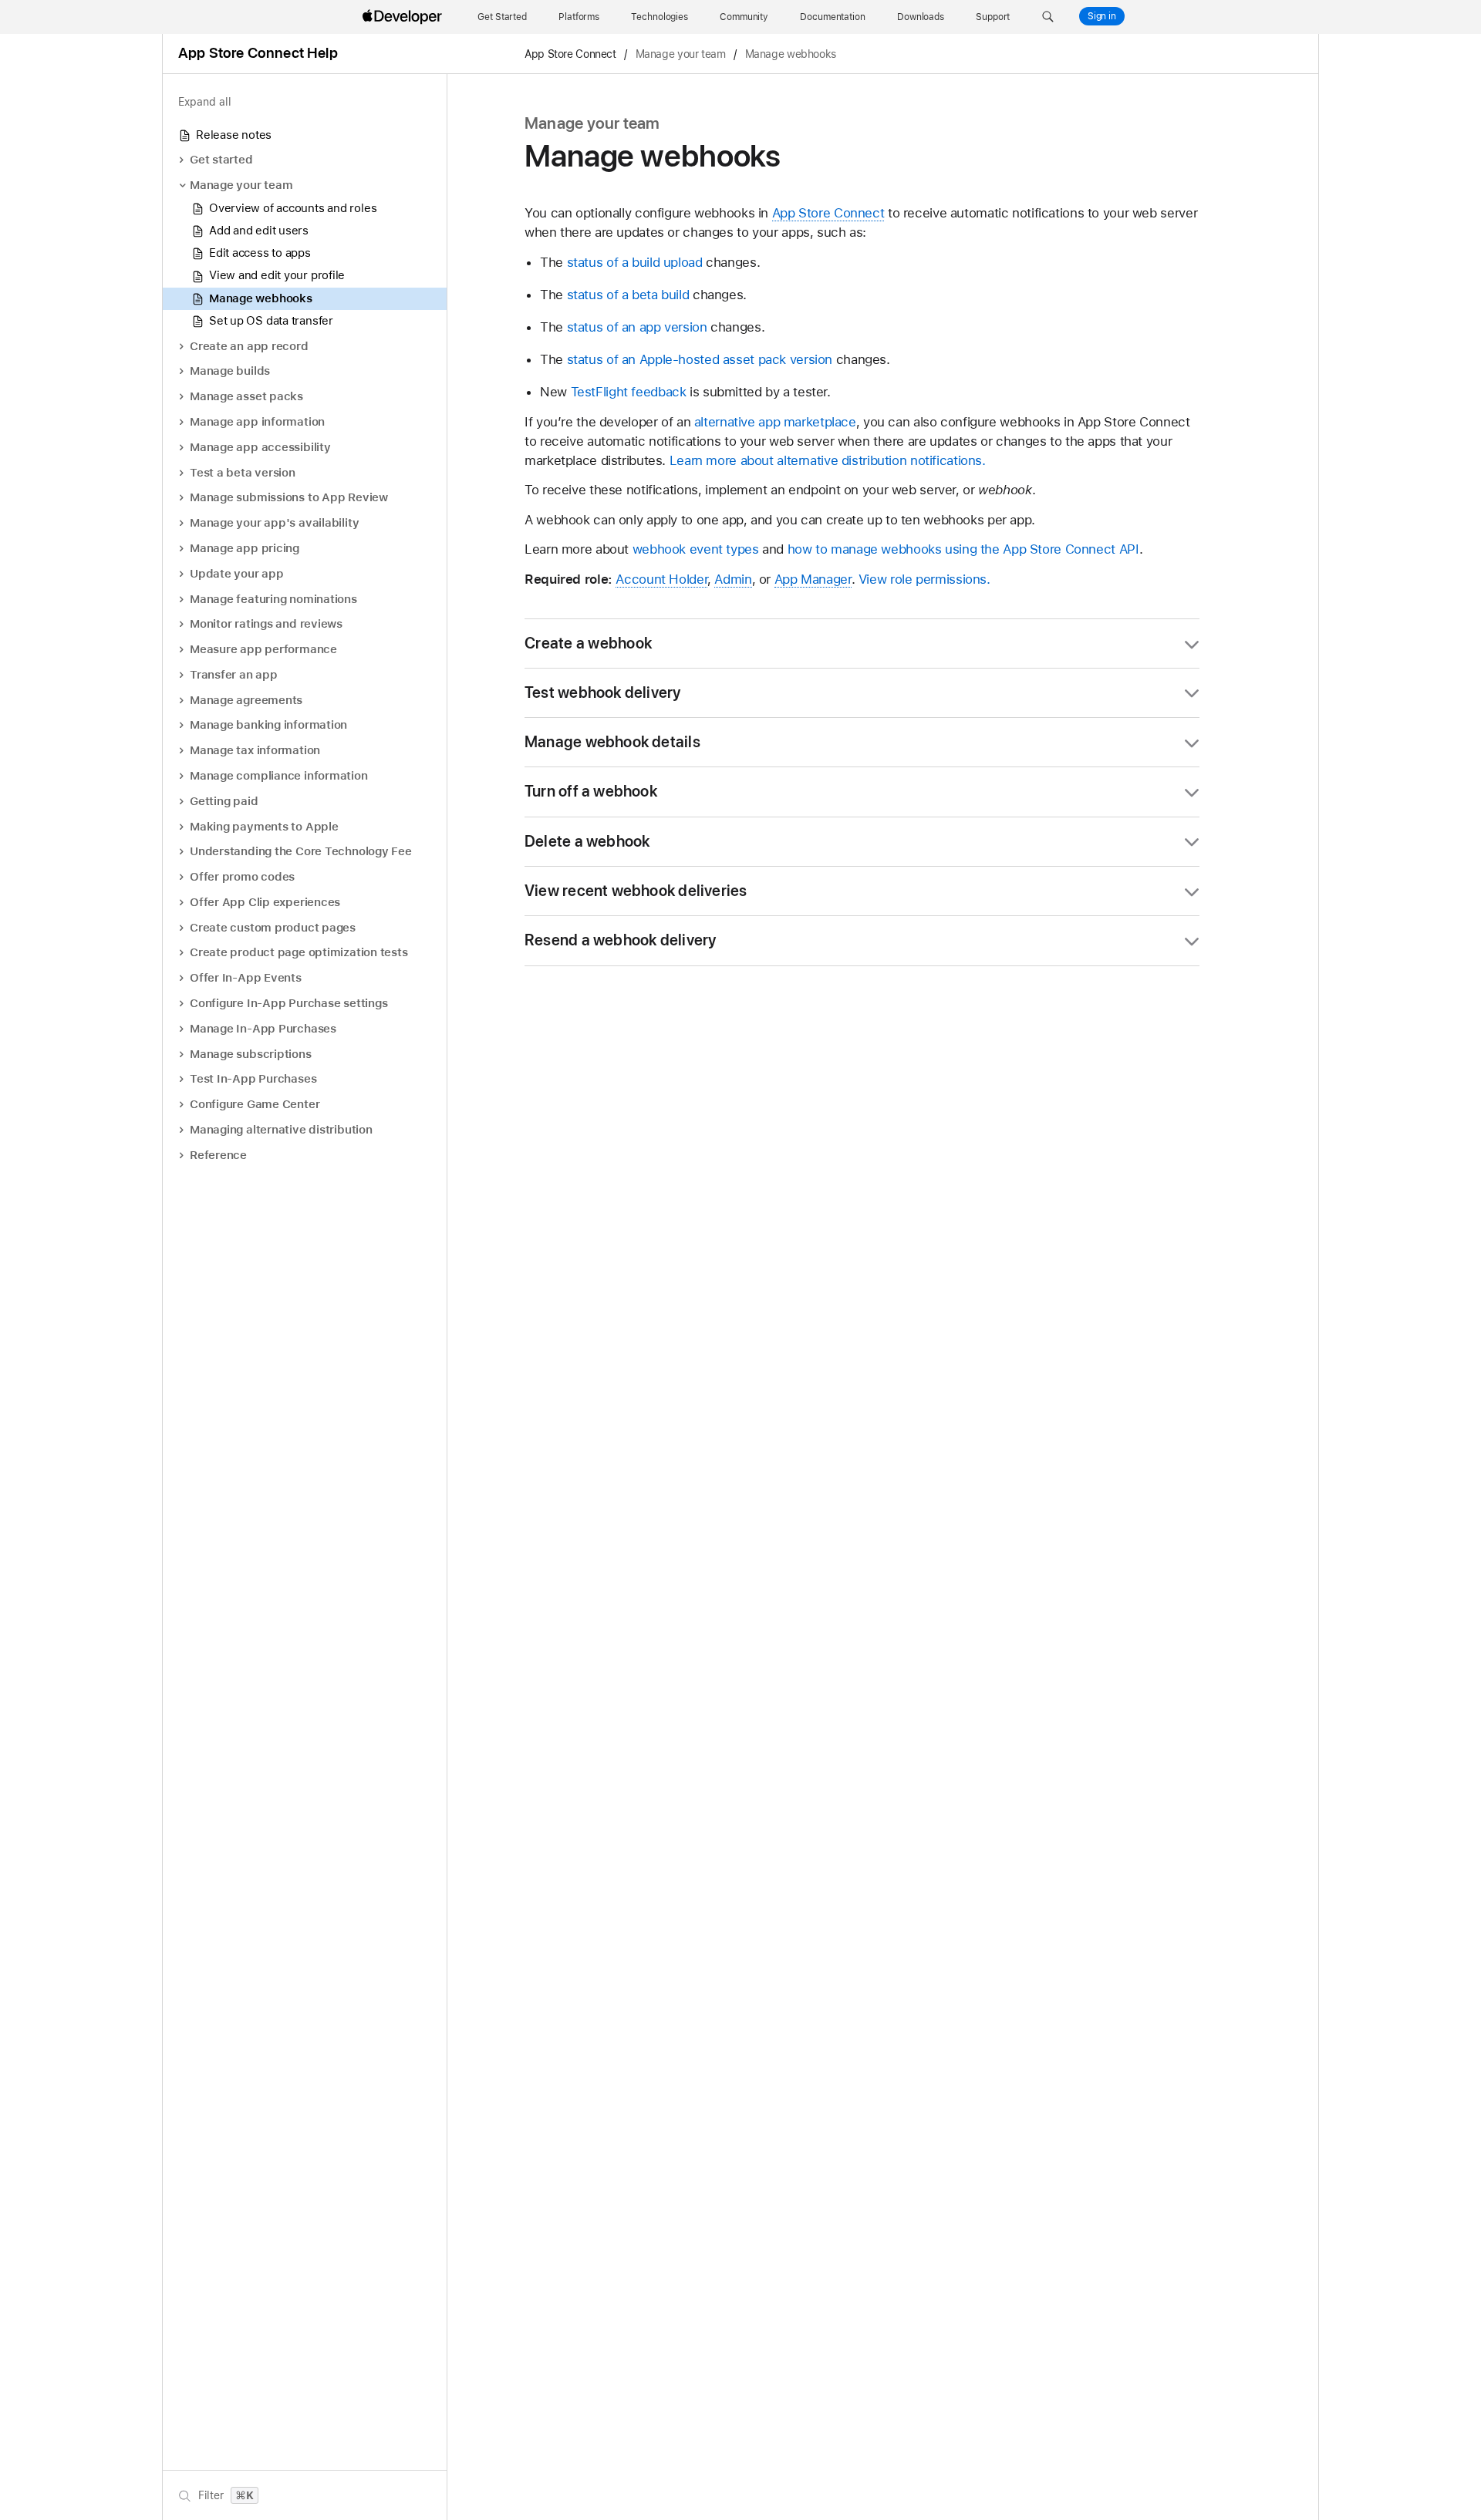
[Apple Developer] (404, 17)
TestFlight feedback (629, 392)
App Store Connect (570, 54)
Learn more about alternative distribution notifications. (828, 460)
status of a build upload (635, 262)
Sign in (1102, 16)
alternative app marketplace (775, 422)
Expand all (205, 102)
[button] (1048, 17)
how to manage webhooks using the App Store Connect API (963, 549)
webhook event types (696, 549)
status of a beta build (628, 295)
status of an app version (637, 327)
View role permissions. (924, 579)
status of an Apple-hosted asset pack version (700, 359)
